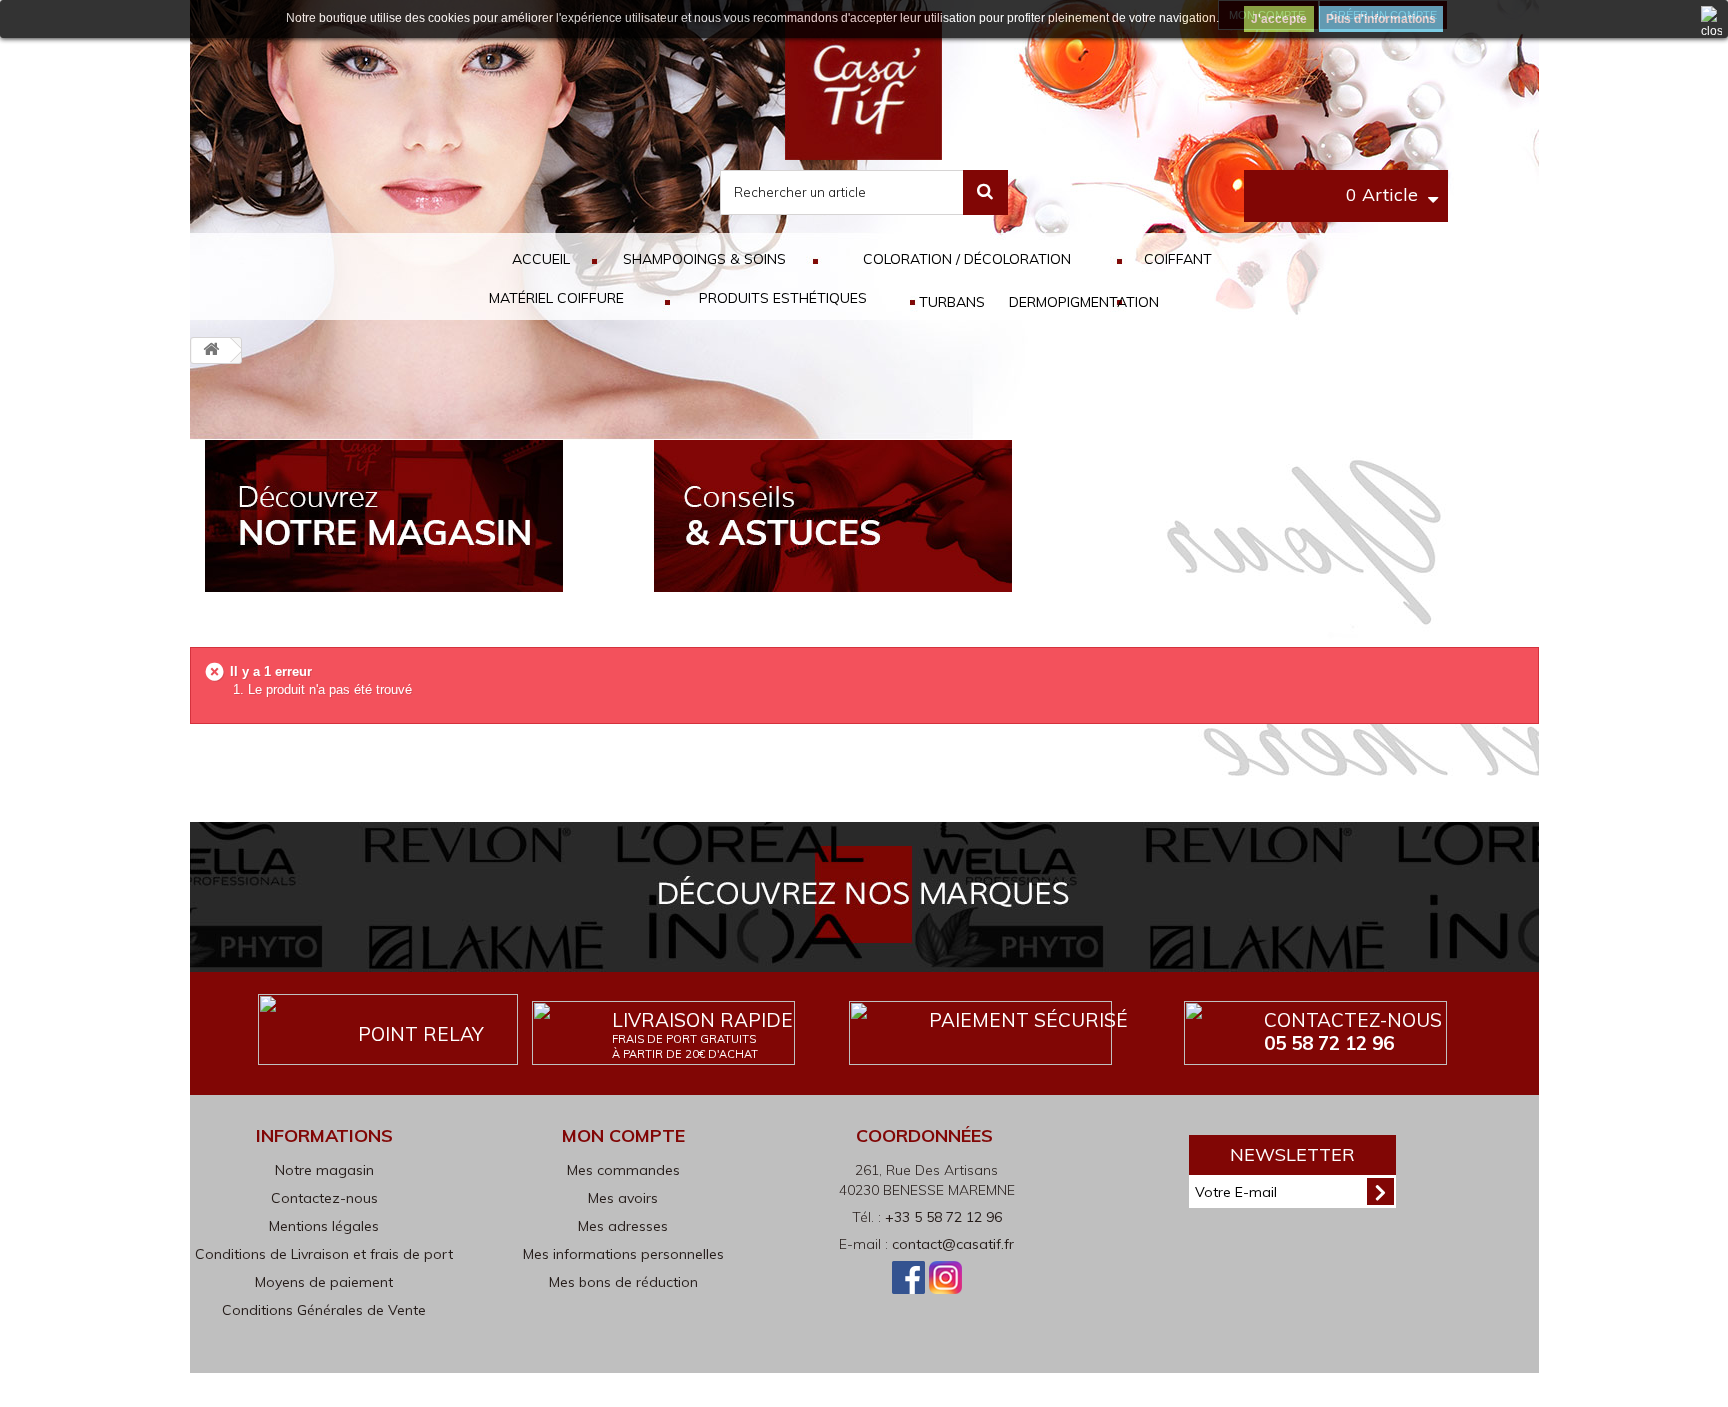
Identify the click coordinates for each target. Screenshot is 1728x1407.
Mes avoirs (623, 1198)
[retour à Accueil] (211, 350)
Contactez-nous (1353, 1031)
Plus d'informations (1381, 19)
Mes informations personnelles (623, 1254)
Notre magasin (324, 1170)
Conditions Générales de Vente (324, 1310)
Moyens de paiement (324, 1282)
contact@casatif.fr (953, 1244)
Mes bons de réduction (623, 1282)
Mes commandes (623, 1170)
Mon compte (623, 1135)
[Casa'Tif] (863, 84)
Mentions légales (324, 1226)
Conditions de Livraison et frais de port (324, 1254)
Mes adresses (623, 1226)
